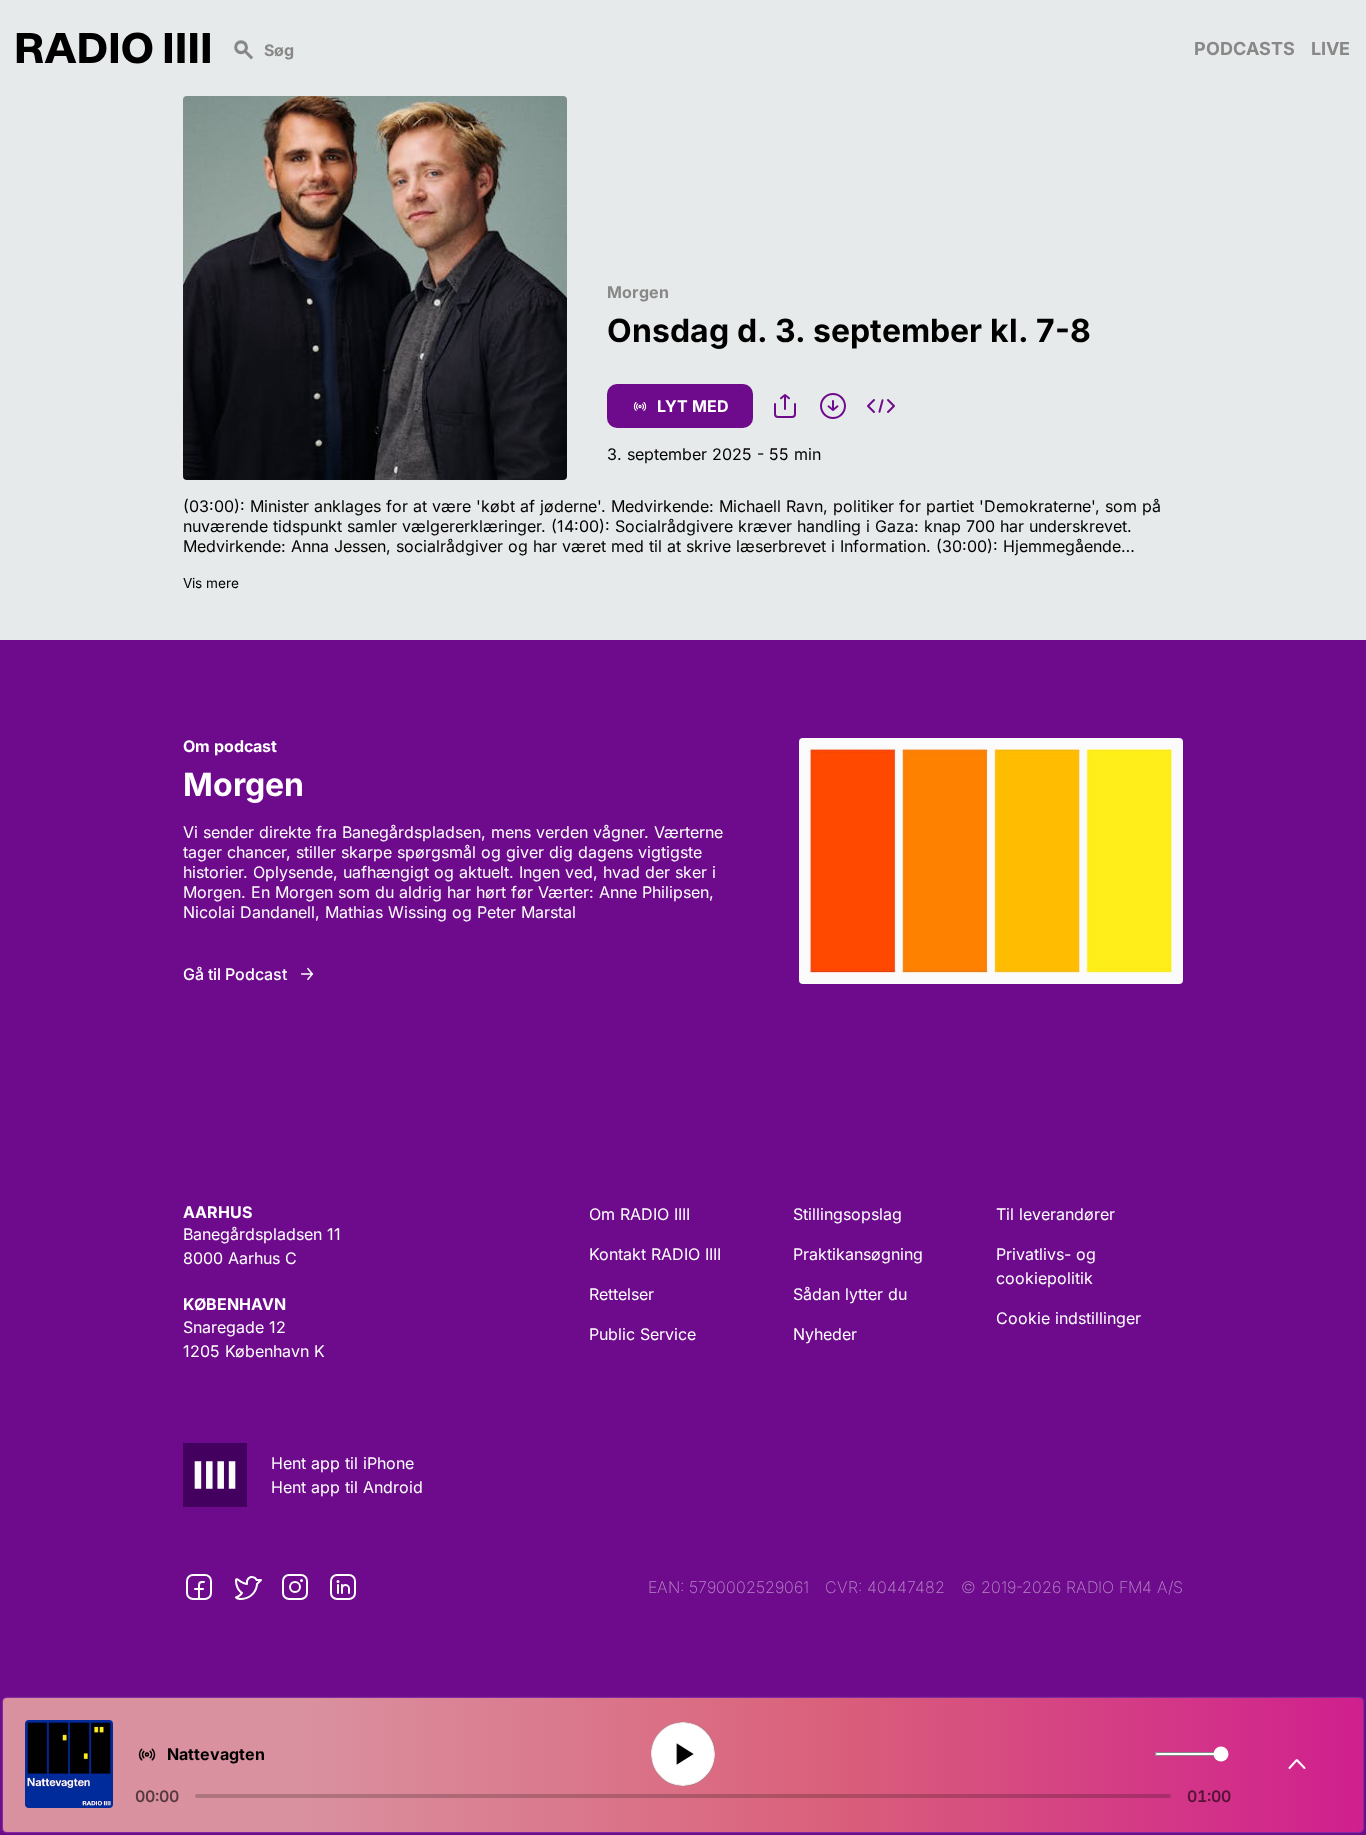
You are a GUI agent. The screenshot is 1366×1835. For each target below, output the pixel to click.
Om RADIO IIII (639, 1214)
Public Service (642, 1334)
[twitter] (247, 1587)
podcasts (1244, 48)
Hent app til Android (347, 1487)
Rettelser (621, 1294)
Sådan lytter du (850, 1294)
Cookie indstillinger (1068, 1318)
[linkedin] (343, 1587)
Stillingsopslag (847, 1214)
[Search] (702, 48)
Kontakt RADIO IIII (655, 1254)
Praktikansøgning (858, 1254)
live (1330, 48)
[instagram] (295, 1587)
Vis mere (211, 583)
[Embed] (881, 406)
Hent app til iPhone (342, 1463)
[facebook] (199, 1587)
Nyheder (825, 1334)
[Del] (785, 406)
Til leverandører (1055, 1214)
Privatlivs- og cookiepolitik (1046, 1266)
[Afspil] (683, 1754)
